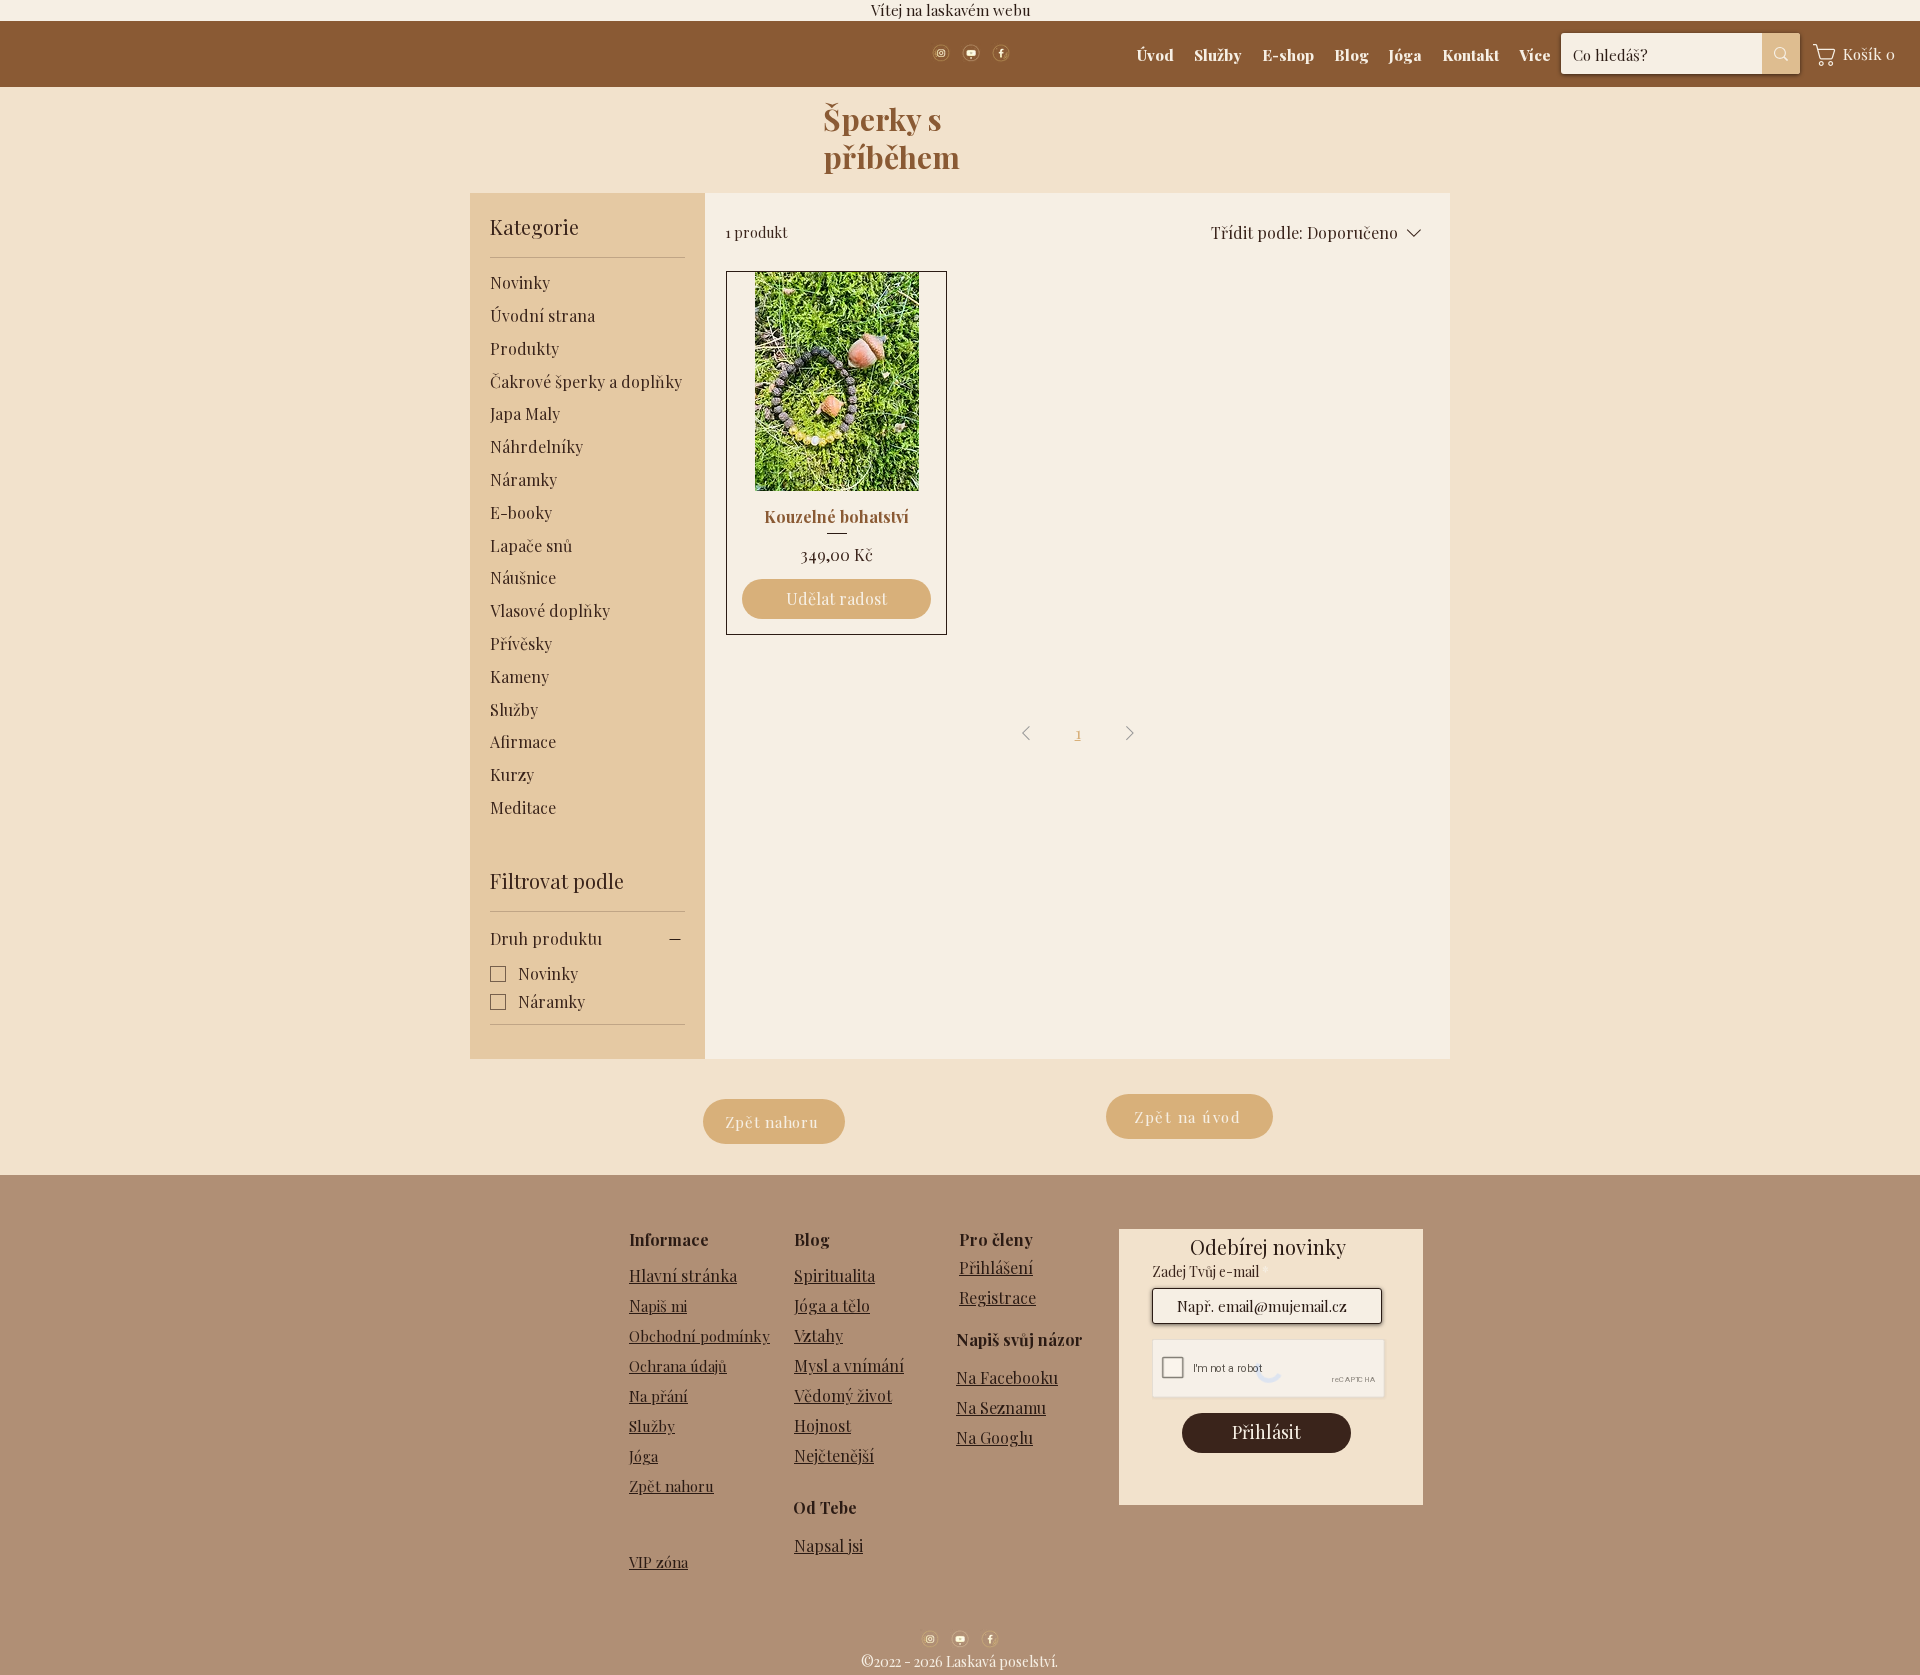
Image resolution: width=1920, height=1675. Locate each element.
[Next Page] (1130, 733)
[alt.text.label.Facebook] (1001, 53)
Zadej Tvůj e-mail (1205, 1272)
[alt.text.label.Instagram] (941, 53)
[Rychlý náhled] (836, 381)
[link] (1859, 55)
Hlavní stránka (683, 1275)
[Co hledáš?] (1781, 53)
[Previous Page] (1026, 733)
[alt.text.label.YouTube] (971, 53)
